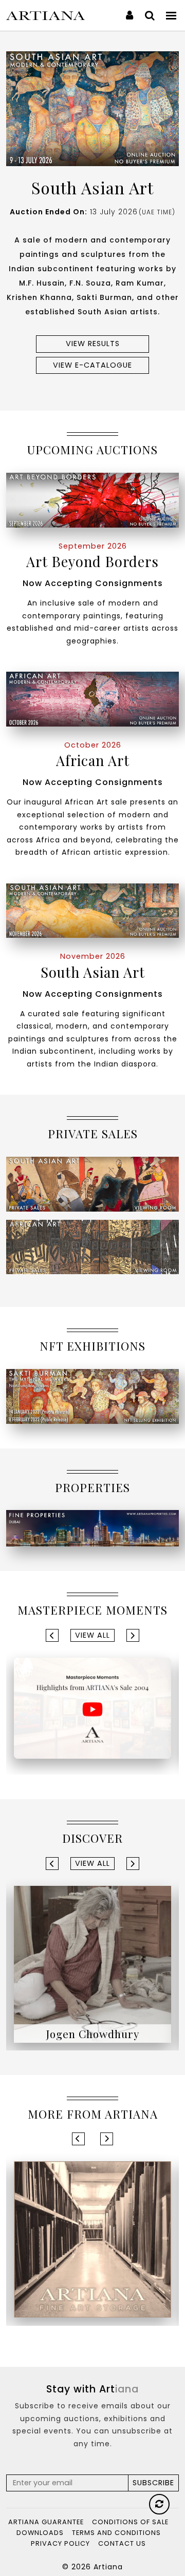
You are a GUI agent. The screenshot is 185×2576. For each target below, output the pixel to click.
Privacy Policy (60, 2543)
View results (93, 344)
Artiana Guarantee (46, 2522)
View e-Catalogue (92, 365)
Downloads (40, 2533)
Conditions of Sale (130, 2522)
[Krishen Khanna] (92, 1964)
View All (92, 1635)
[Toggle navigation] (172, 15)
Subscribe (153, 2483)
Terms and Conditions (116, 2533)
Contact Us (122, 2543)
